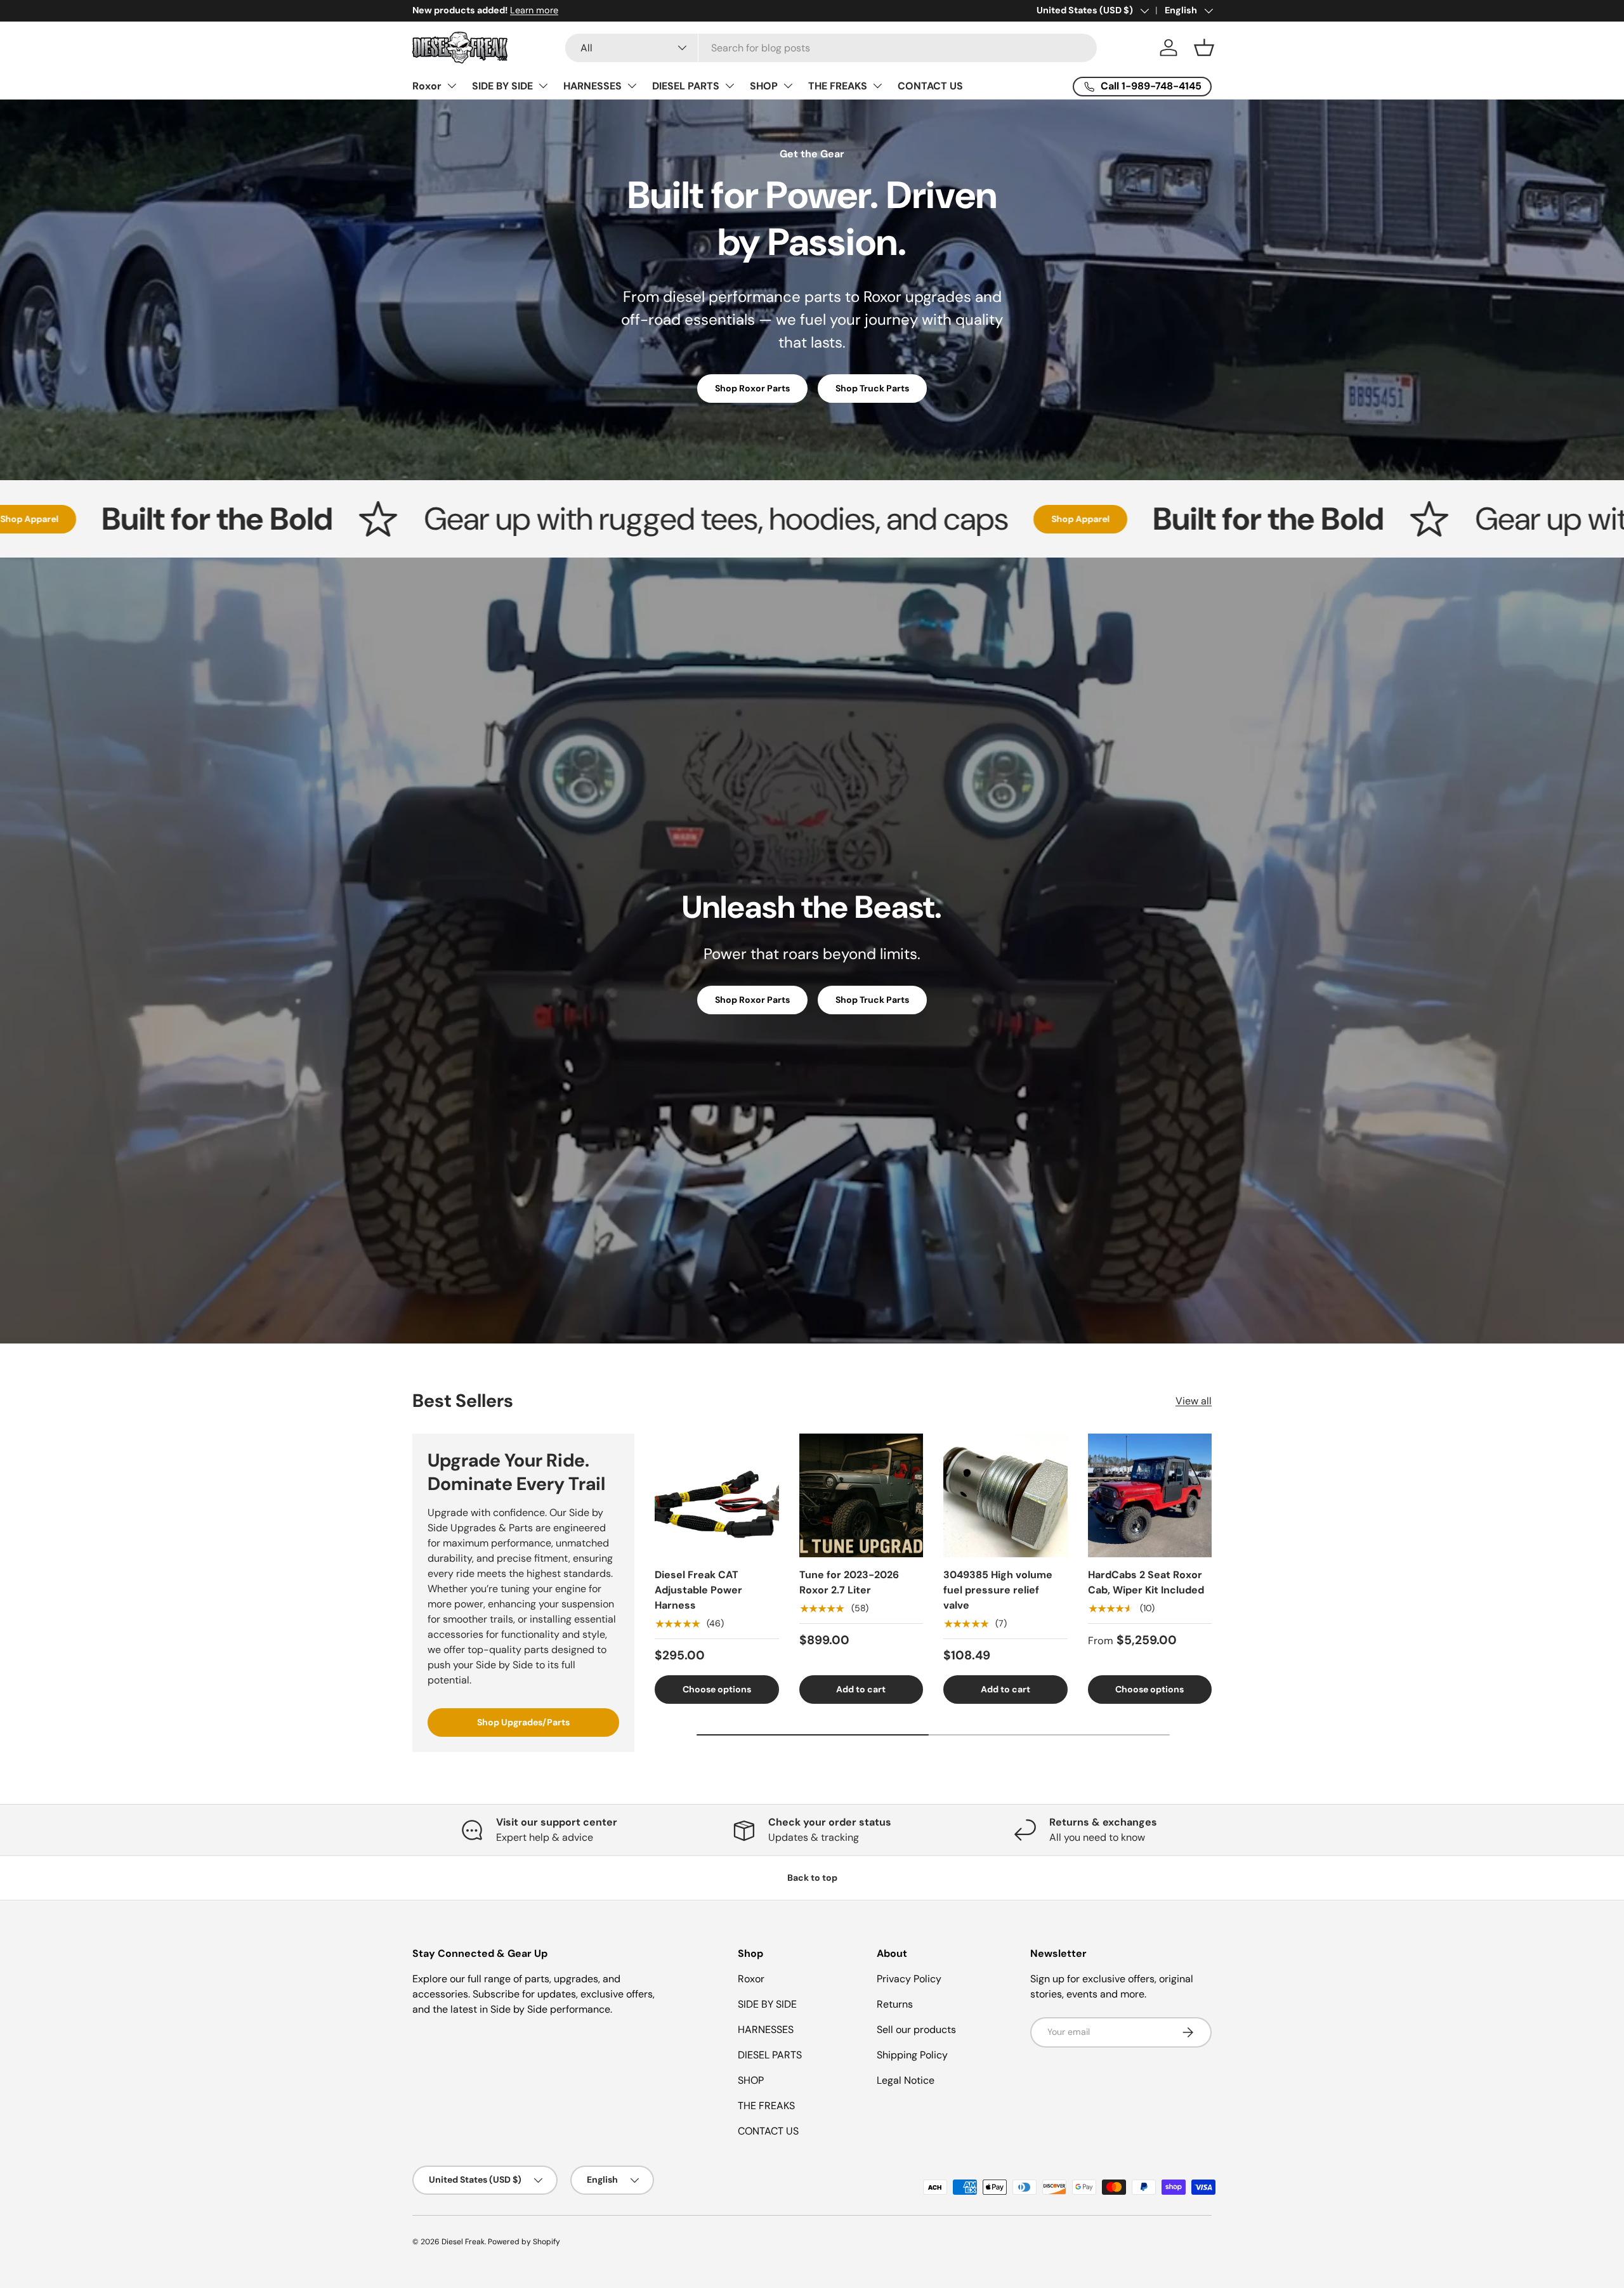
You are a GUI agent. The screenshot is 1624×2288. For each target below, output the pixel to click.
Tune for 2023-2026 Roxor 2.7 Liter (849, 1582)
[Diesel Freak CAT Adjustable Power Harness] (717, 1496)
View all (1194, 1401)
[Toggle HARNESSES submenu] (632, 86)
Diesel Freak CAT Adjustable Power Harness (698, 1590)
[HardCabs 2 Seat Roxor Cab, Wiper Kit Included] (1150, 1496)
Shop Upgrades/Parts (523, 1722)
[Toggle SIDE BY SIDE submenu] (543, 86)
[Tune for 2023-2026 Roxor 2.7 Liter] (861, 1496)
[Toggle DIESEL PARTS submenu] (730, 86)
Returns (895, 2004)
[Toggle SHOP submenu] (788, 86)
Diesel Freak (463, 2242)
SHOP (764, 86)
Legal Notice (906, 2080)
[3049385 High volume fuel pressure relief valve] (1005, 1496)
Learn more (534, 10)
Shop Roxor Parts (752, 388)
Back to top (812, 1878)
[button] (1204, 48)
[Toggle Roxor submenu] (452, 86)
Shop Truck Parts (872, 388)
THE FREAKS (838, 86)
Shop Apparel (846, 519)
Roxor (427, 86)
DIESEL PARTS (686, 86)
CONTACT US (930, 86)
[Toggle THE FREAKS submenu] (877, 86)
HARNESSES (593, 86)
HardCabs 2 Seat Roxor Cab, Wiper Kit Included (1146, 1582)
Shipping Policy (912, 2055)
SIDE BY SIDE (502, 86)
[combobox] (831, 48)
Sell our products (916, 2030)
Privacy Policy (909, 1979)
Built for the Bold (1033, 519)
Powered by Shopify (524, 2242)
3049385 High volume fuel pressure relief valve (998, 1590)
